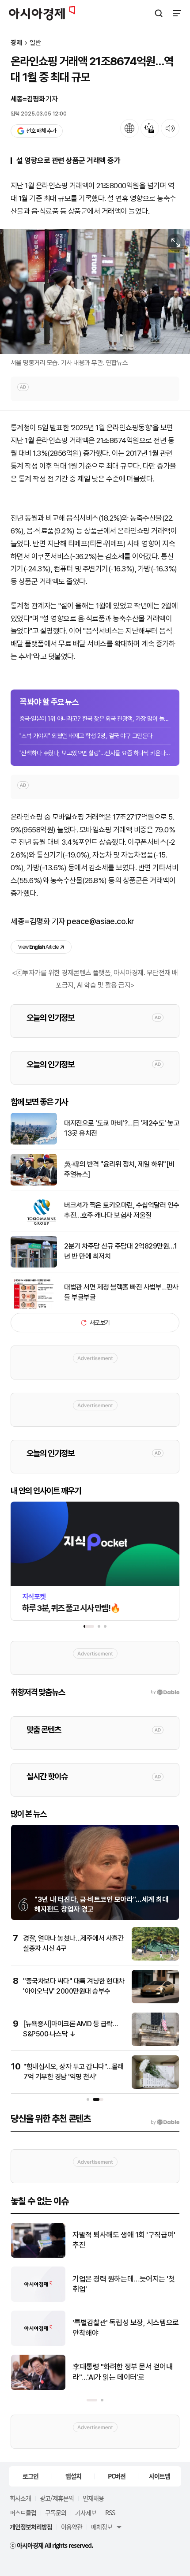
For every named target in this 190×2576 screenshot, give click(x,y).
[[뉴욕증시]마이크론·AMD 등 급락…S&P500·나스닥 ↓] (155, 2044)
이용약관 (72, 2527)
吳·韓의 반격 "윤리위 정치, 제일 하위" (122, 2328)
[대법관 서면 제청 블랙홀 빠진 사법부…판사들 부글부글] (34, 1307)
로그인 (30, 2476)
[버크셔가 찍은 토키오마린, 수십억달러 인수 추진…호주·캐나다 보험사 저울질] (34, 1225)
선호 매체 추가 (41, 131)
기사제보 (86, 2513)
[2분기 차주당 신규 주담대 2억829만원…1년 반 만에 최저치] (34, 1266)
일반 (35, 43)
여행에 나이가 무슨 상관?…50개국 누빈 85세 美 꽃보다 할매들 (123, 2240)
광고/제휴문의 (57, 2498)
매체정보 (102, 2527)
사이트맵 (160, 2476)
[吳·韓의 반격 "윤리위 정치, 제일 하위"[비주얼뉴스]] (34, 1184)
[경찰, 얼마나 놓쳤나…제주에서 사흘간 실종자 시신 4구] (155, 1959)
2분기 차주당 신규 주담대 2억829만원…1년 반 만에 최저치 (120, 1251)
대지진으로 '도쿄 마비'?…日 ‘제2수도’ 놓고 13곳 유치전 (123, 2284)
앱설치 (73, 2476)
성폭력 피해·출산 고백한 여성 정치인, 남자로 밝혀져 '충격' (126, 2372)
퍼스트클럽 (23, 2513)
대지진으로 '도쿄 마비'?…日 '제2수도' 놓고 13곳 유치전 (122, 1128)
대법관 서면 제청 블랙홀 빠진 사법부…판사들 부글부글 (121, 1292)
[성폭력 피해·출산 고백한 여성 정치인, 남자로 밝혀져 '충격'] (38, 2388)
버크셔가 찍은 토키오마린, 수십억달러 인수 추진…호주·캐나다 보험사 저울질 (122, 1210)
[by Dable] (165, 2122)
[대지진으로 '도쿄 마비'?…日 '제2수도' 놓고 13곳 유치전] (34, 1143)
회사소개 (20, 2498)
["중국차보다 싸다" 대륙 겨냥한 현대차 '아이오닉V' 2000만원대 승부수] (155, 2001)
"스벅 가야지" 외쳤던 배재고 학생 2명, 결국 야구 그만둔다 (86, 736)
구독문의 (56, 2513)
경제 (16, 43)
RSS (110, 2513)
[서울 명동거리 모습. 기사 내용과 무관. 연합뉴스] (95, 291)
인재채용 (93, 2498)
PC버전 (117, 2476)
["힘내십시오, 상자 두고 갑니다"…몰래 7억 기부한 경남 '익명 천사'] (155, 2087)
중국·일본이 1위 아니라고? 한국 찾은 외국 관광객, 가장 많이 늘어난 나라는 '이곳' (95, 719)
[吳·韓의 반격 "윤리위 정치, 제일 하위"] (38, 2344)
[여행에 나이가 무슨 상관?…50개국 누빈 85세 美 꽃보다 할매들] (38, 2256)
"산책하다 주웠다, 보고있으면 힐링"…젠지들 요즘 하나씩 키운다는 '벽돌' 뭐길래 (95, 753)
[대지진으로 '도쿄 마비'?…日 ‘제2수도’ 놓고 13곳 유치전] (38, 2300)
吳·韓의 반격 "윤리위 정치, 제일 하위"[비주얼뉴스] (119, 1169)
